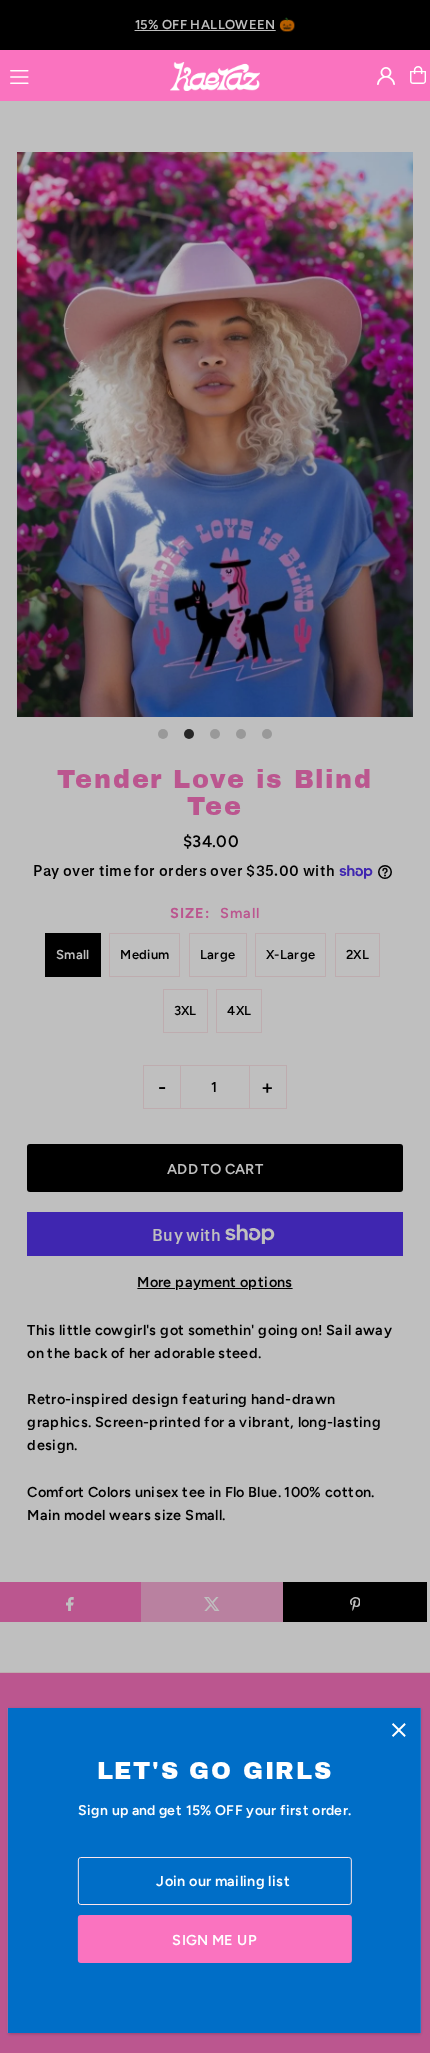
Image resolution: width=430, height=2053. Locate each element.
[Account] (386, 76)
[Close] (398, 1730)
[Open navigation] (79, 74)
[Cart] (418, 75)
